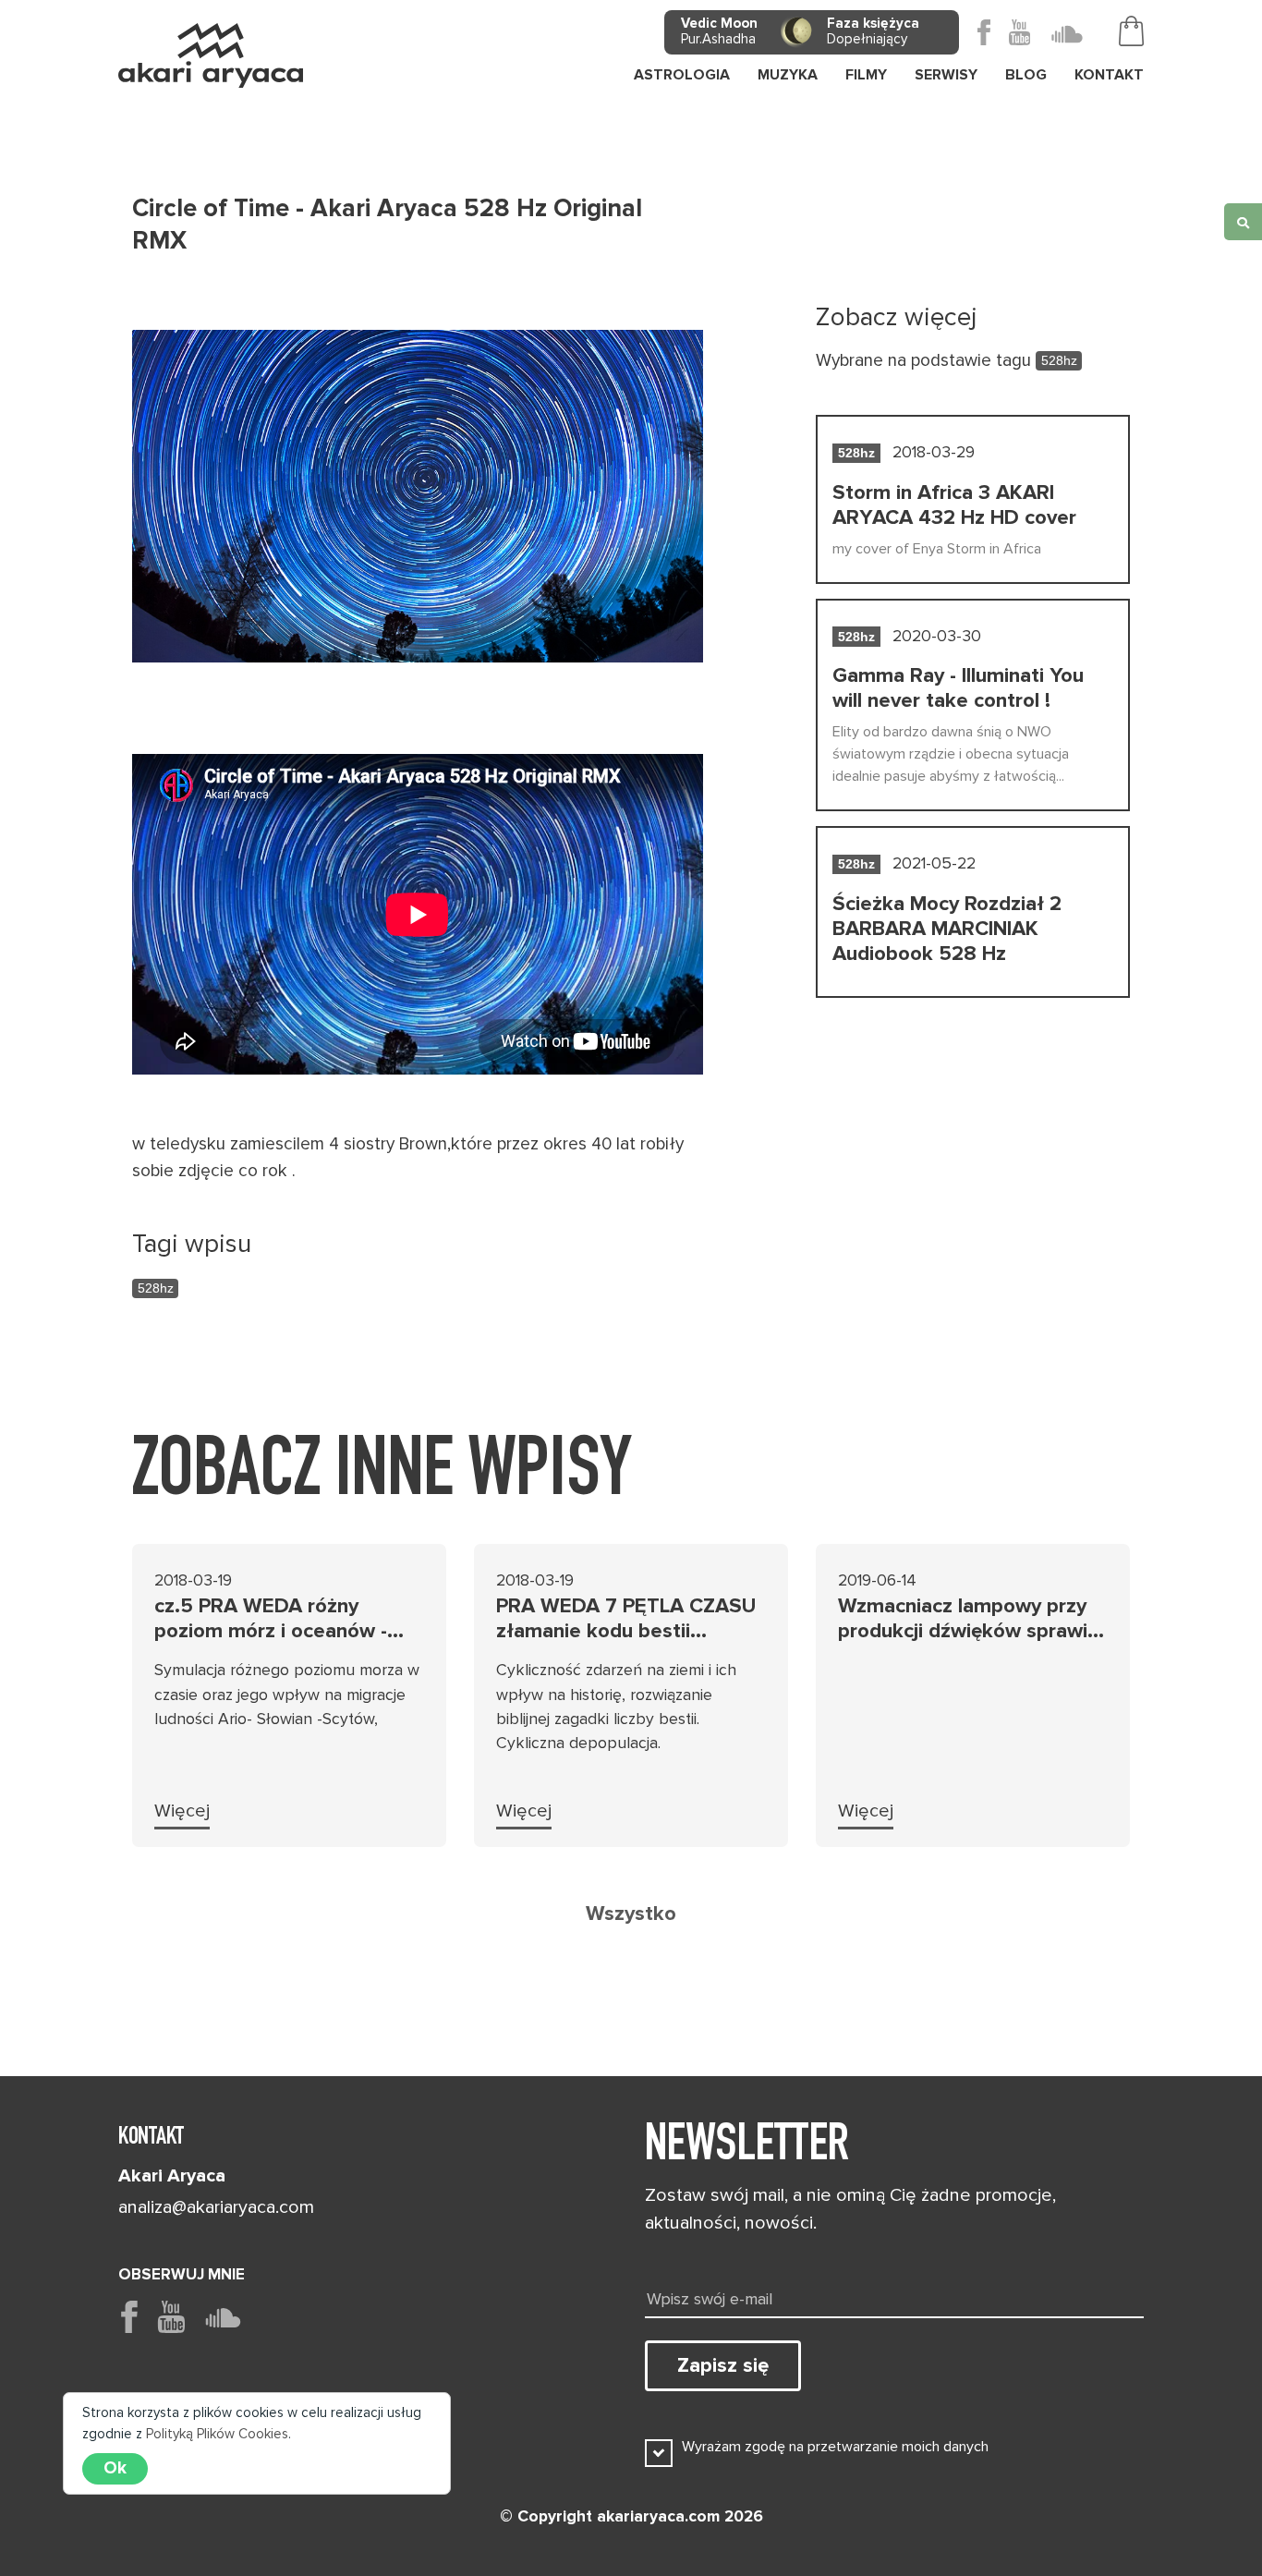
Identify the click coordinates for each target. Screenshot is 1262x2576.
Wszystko (631, 1914)
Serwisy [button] (946, 75)
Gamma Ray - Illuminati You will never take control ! (958, 688)
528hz (156, 1288)
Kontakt (1109, 75)
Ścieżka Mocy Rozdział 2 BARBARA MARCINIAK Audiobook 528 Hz (947, 929)
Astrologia (682, 75)
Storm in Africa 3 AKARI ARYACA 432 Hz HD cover (954, 505)
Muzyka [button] (788, 75)
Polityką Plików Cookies (217, 2434)
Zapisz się (723, 2365)
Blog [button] (1026, 75)
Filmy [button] (866, 75)
